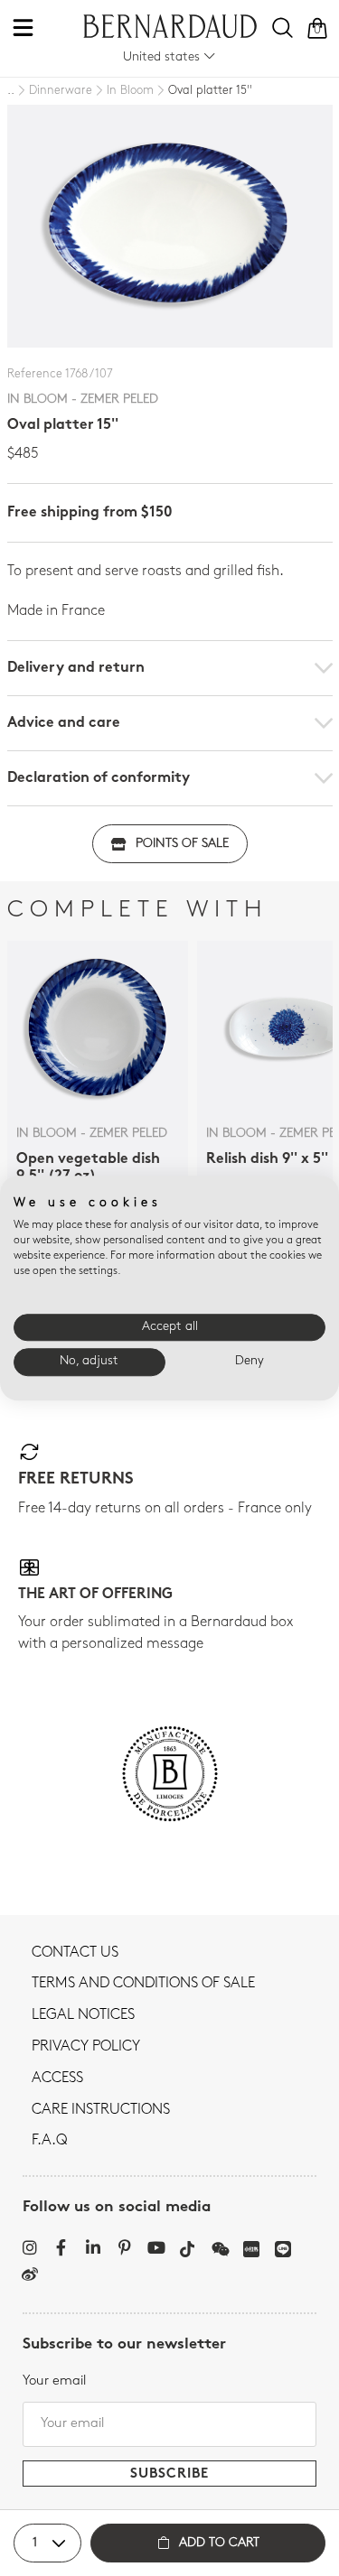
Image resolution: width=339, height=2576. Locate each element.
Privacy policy (86, 2047)
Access (57, 2078)
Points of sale (182, 844)
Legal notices (83, 2015)
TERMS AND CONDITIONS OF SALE (143, 1984)
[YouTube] (156, 2247)
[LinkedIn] (93, 2247)
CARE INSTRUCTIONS (101, 2110)
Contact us (75, 1953)
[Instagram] (29, 2247)
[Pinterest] (124, 2247)
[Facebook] (61, 2247)
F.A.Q (49, 2141)
